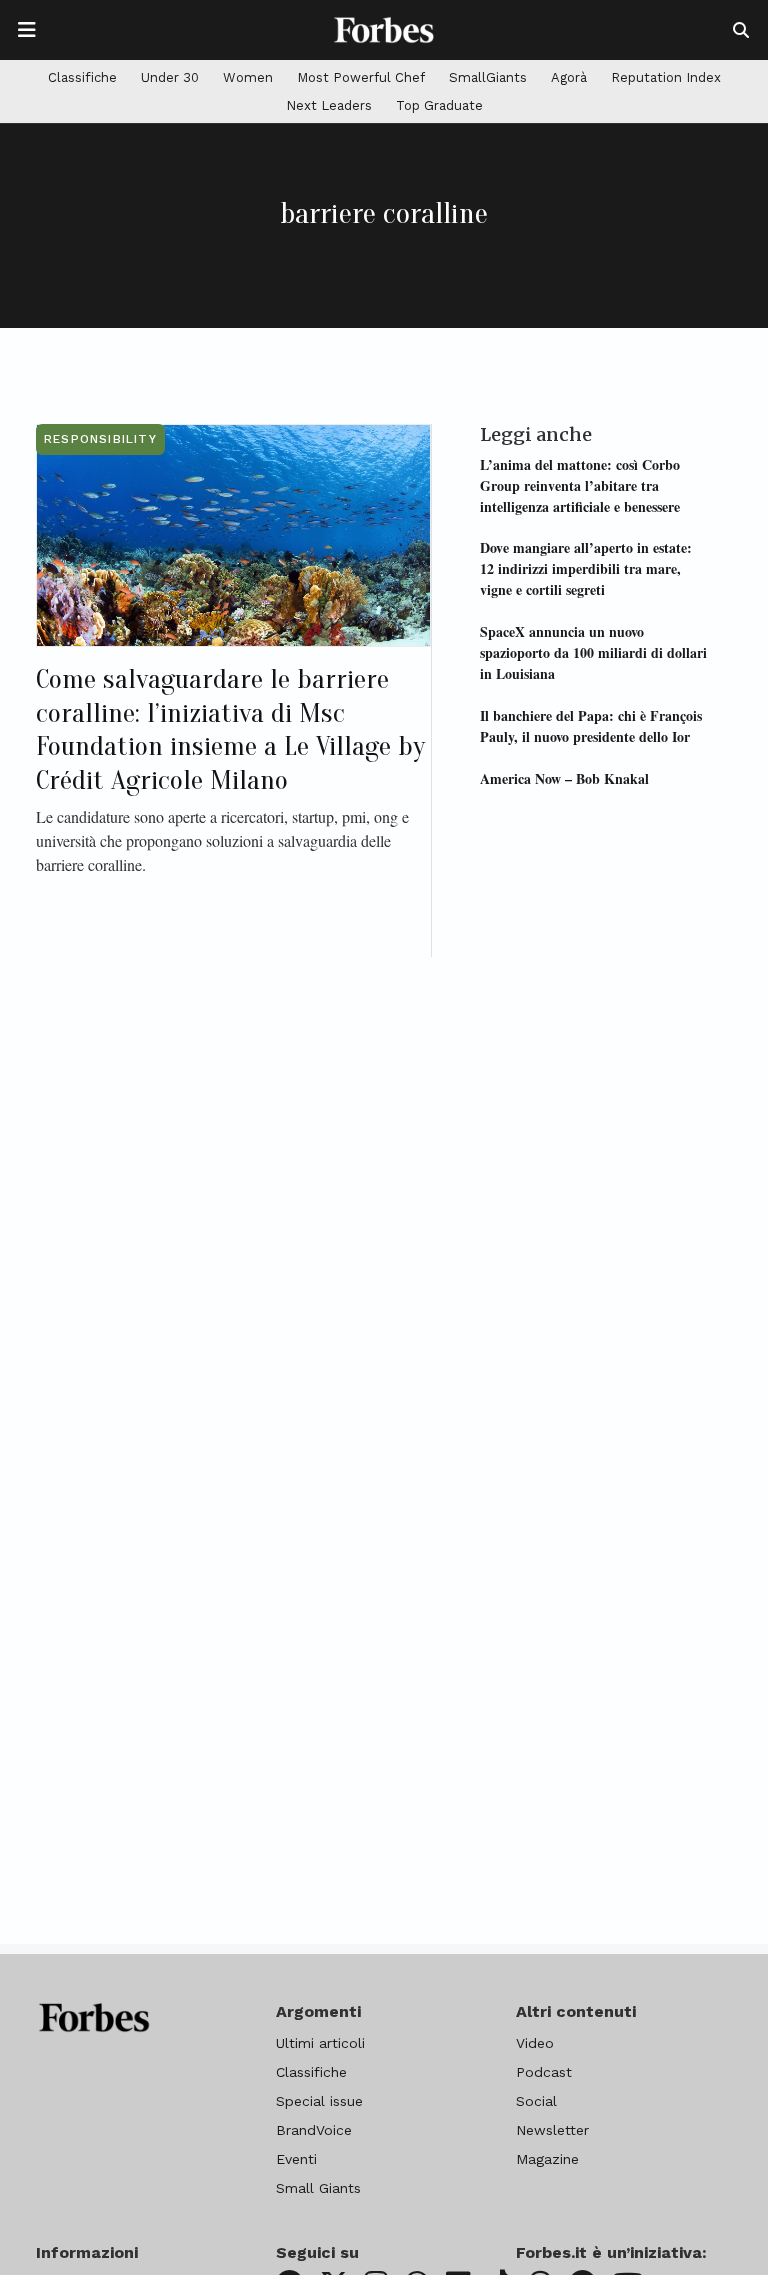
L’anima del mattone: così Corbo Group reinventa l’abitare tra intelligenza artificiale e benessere (580, 485)
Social (536, 2101)
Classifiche (82, 77)
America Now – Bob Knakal (564, 778)
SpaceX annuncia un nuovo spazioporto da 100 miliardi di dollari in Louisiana (593, 652)
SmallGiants (488, 77)
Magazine (547, 2159)
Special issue (319, 2101)
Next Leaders (329, 105)
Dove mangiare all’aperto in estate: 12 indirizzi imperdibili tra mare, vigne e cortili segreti (586, 568)
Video (535, 2043)
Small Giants (318, 2188)
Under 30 (170, 77)
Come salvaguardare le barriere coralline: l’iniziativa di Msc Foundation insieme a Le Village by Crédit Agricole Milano (230, 729)
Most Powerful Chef (361, 77)
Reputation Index (666, 77)
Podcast (544, 2072)
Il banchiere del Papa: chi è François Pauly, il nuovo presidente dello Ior (591, 726)
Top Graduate (439, 105)
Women (248, 77)
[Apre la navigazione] (27, 30)
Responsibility (100, 439)
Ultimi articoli (320, 2043)
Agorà (569, 77)
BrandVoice (314, 2130)
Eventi (296, 2159)
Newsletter (552, 2130)
